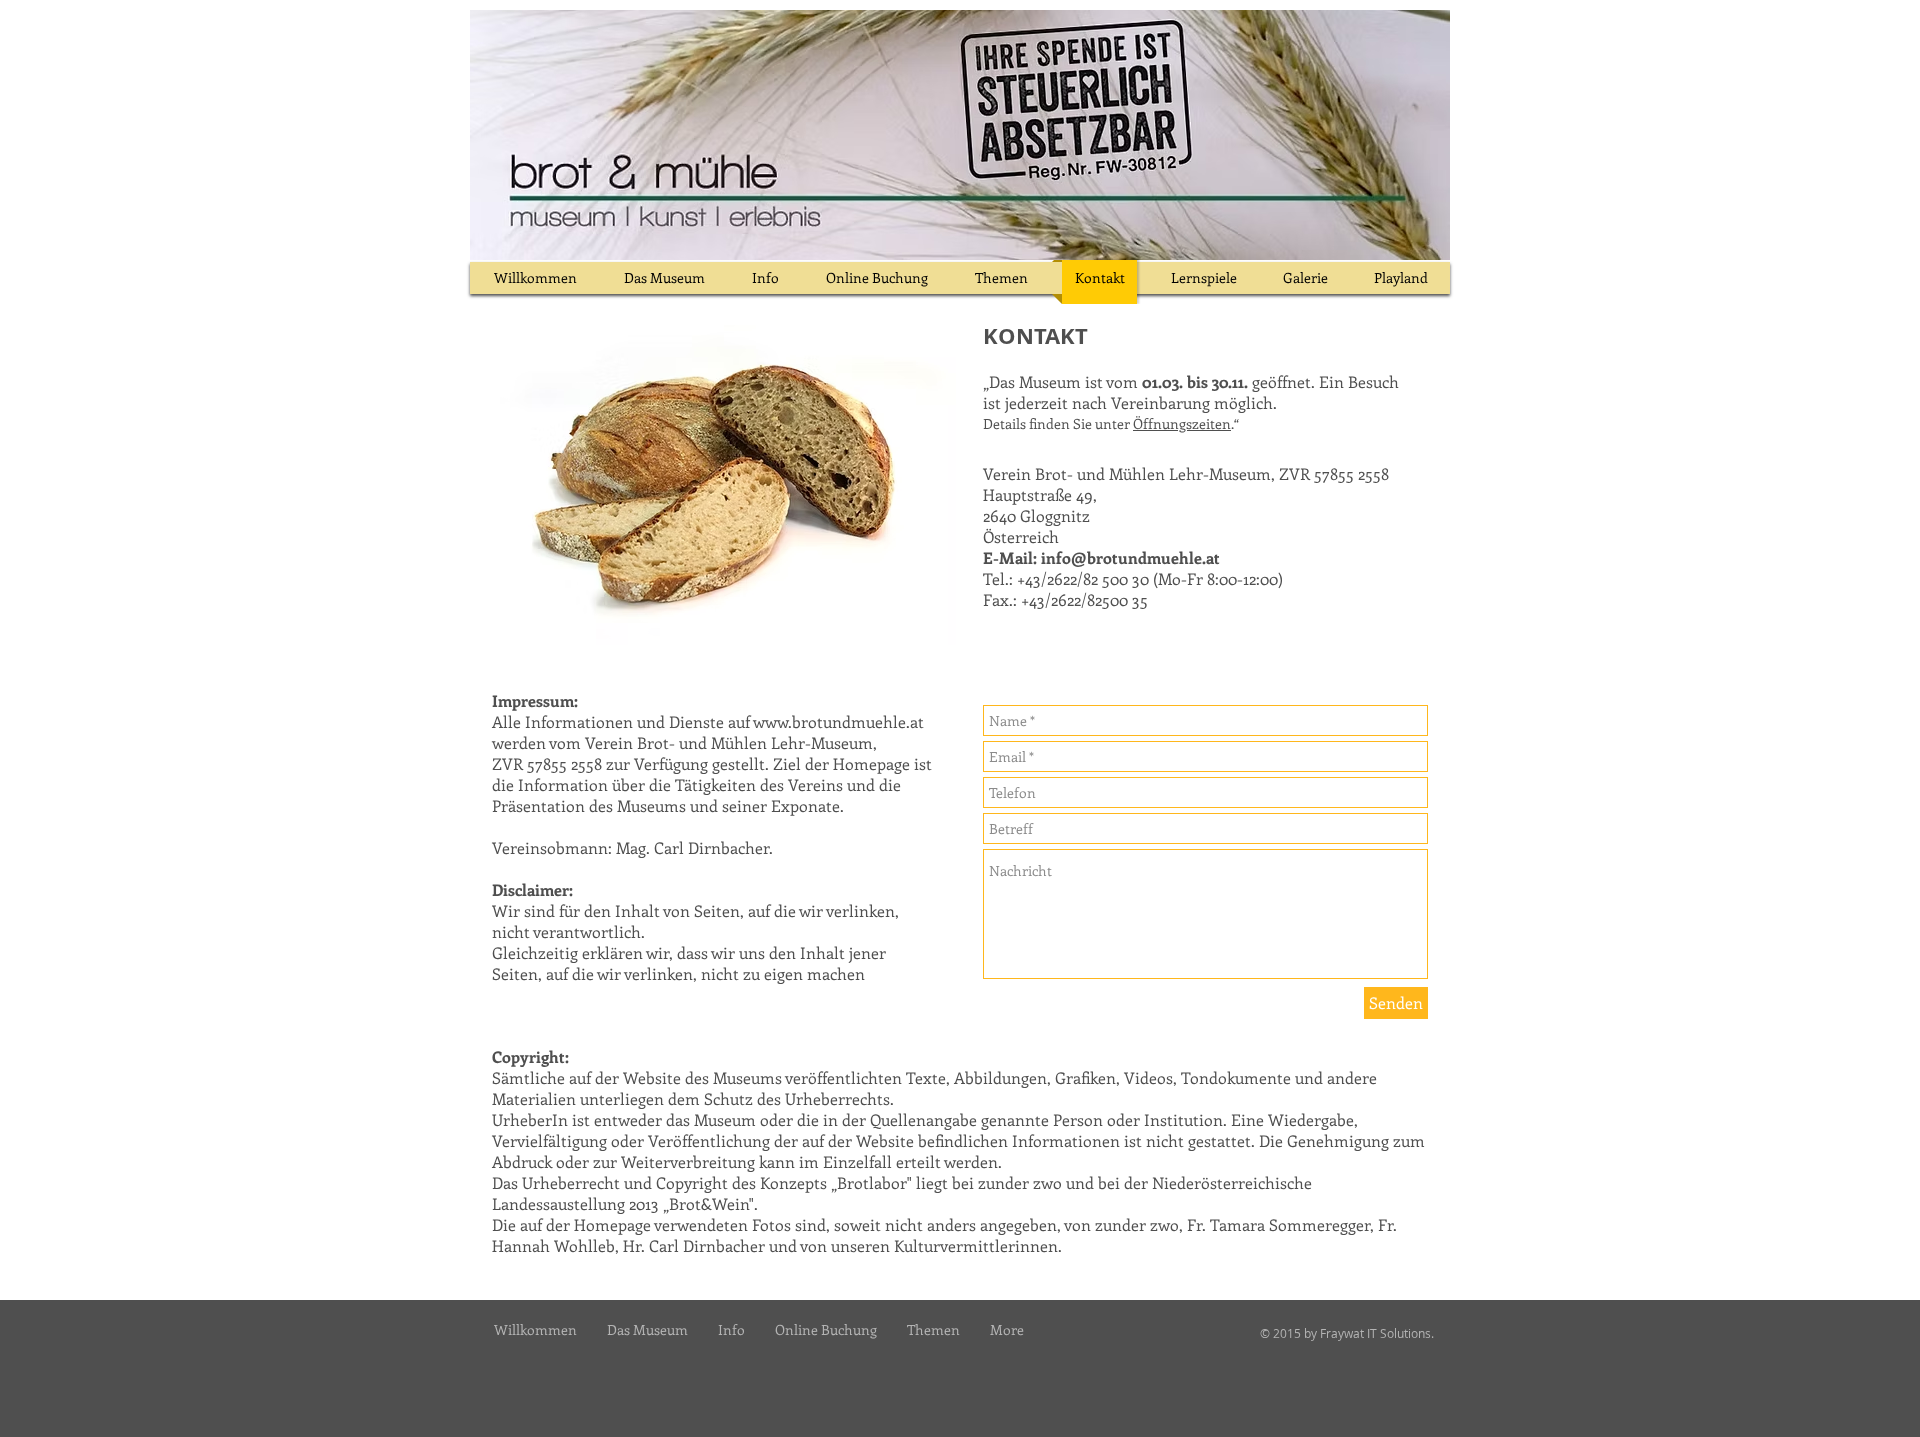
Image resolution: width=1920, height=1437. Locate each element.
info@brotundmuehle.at (1130, 557)
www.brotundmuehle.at (838, 721)
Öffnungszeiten (1182, 423)
